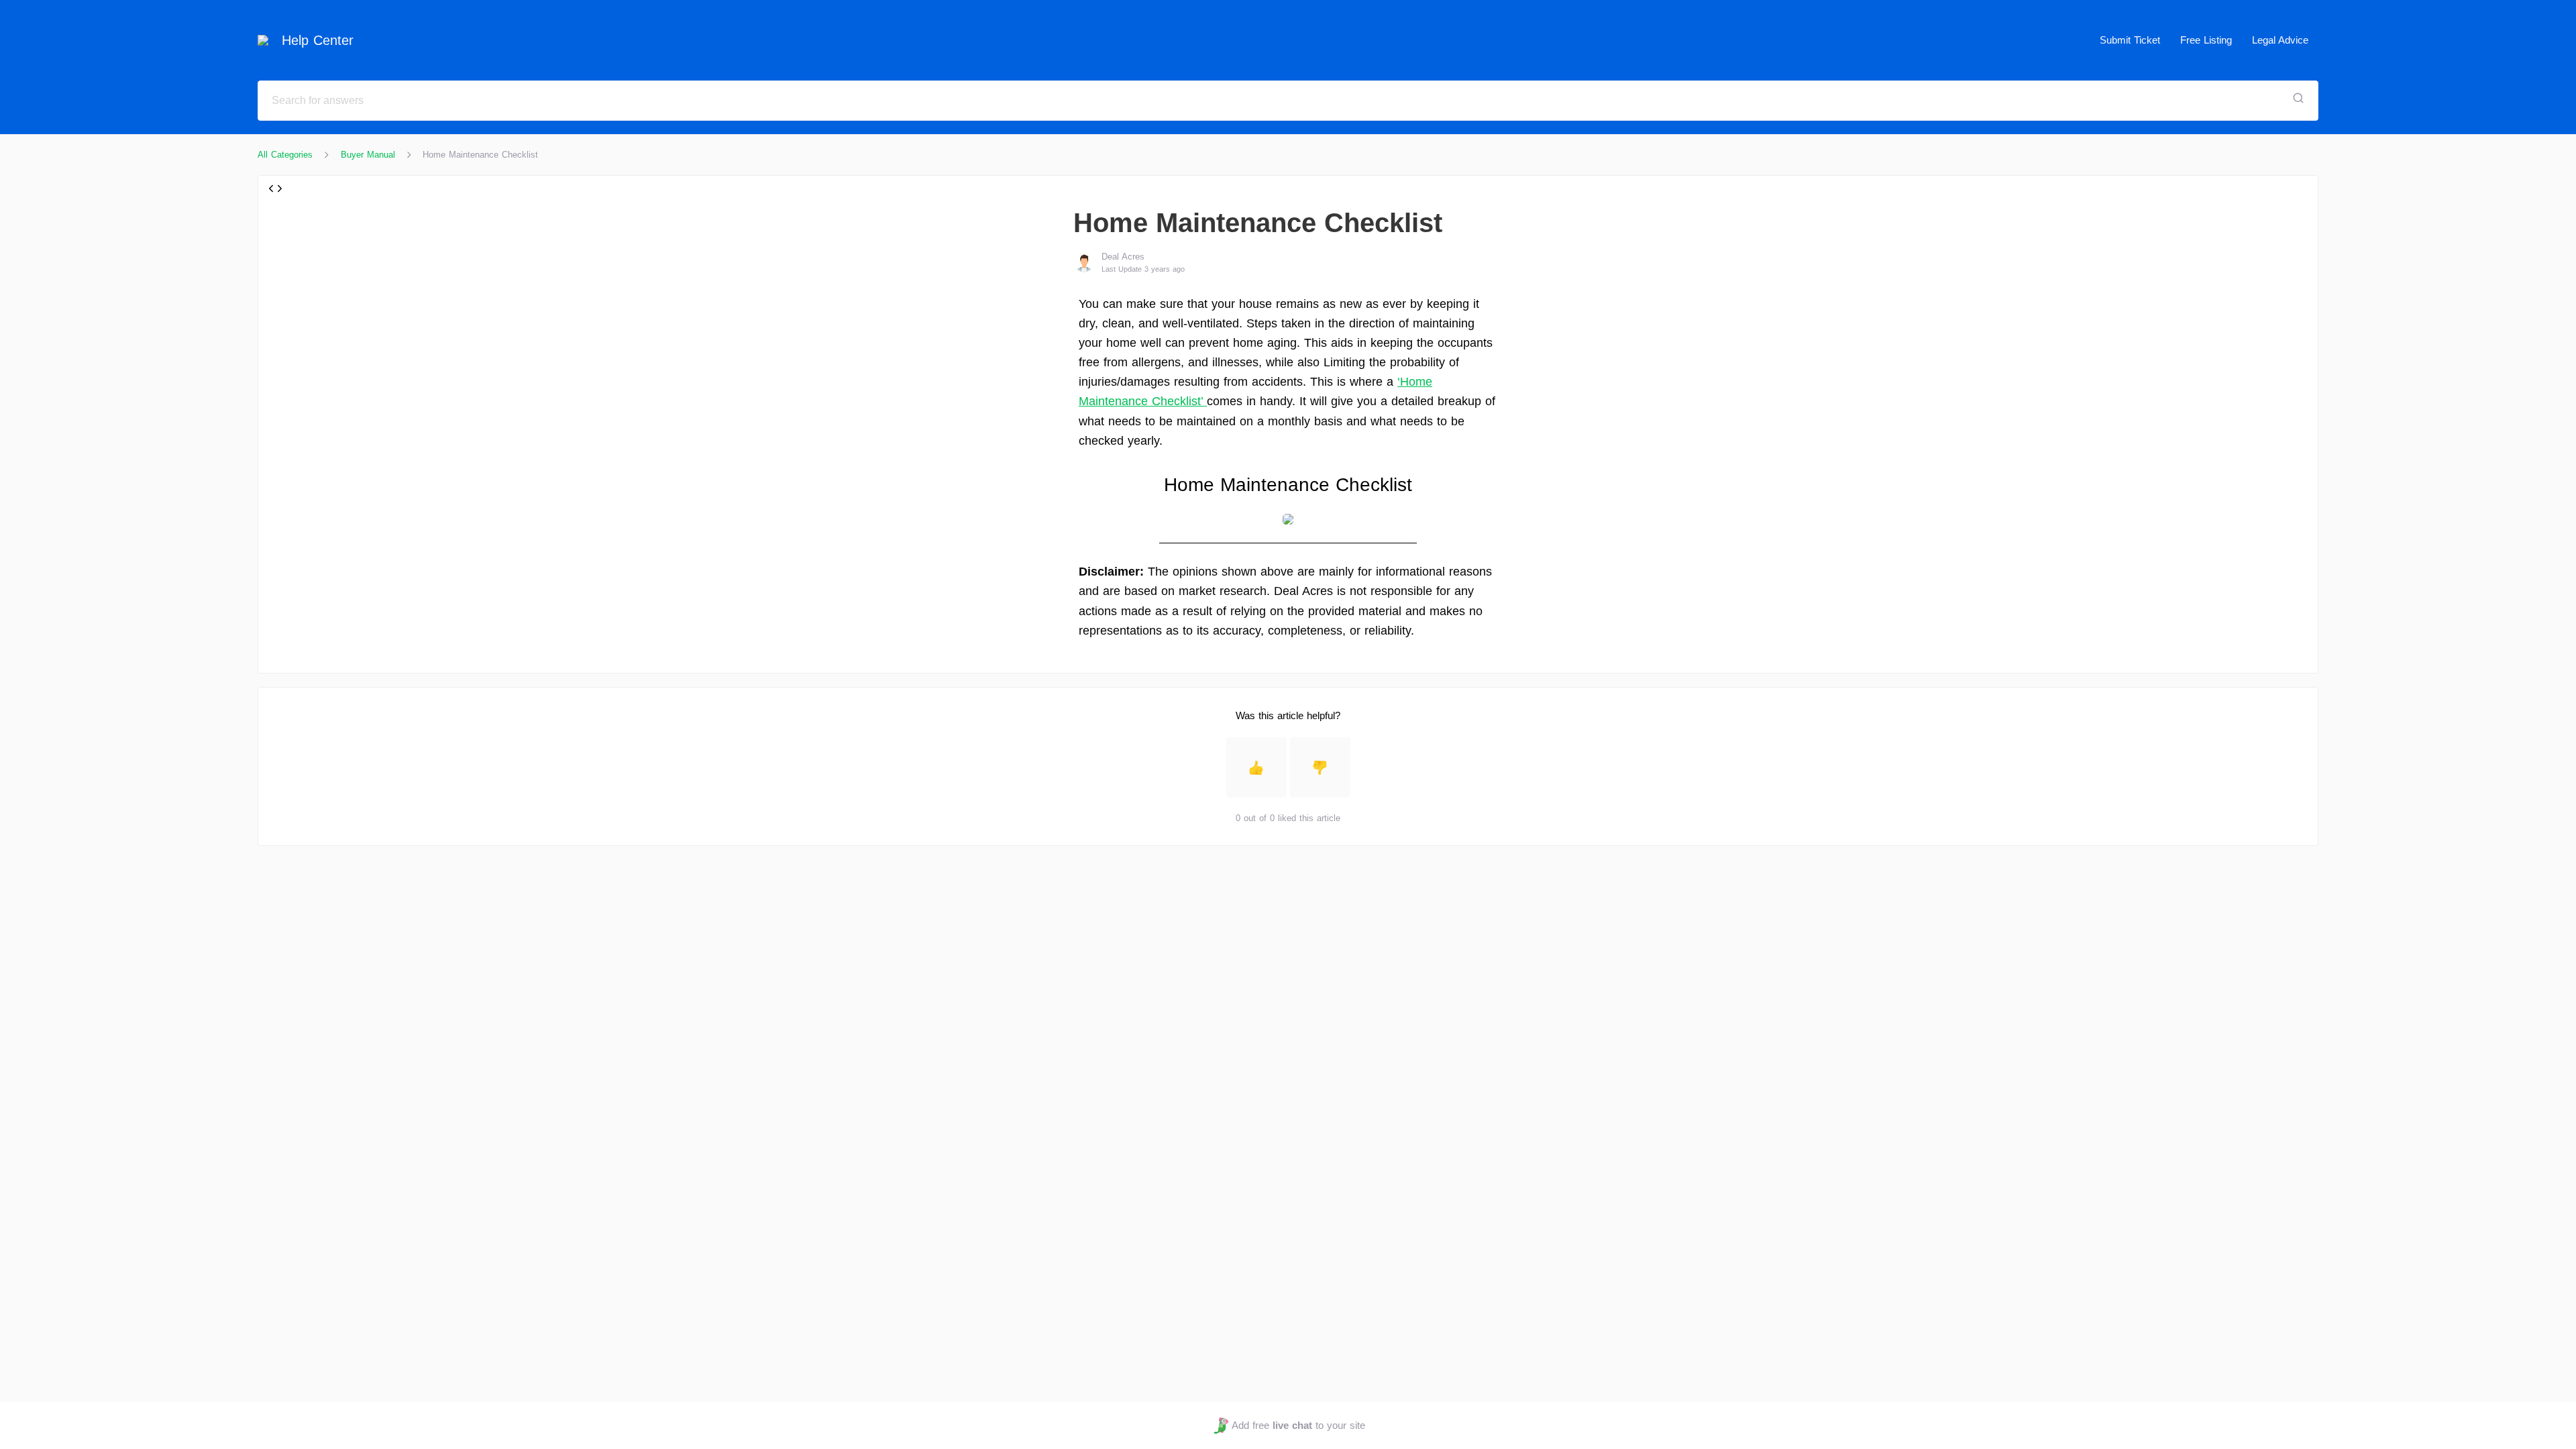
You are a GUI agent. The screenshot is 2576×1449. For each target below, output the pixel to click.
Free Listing (2206, 40)
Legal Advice (2280, 40)
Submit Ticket (2130, 40)
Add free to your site (1298, 1425)
